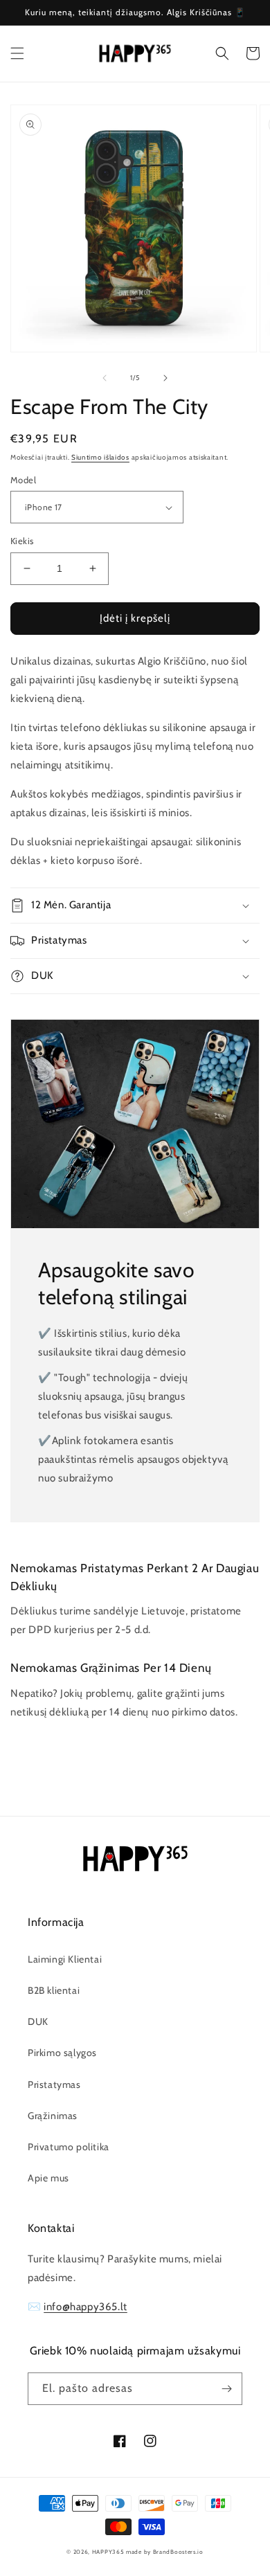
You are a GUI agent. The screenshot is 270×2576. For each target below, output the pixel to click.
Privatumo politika (69, 2147)
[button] (17, 53)
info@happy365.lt (85, 2307)
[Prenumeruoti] (226, 2389)
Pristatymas (54, 2084)
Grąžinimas (53, 2116)
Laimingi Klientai (65, 1959)
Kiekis (22, 541)
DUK (38, 2021)
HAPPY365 (108, 2552)
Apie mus (48, 2178)
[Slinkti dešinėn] (165, 378)
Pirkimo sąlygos (62, 2053)
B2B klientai (54, 1990)
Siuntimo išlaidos (100, 457)
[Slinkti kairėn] (105, 378)
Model (23, 480)
